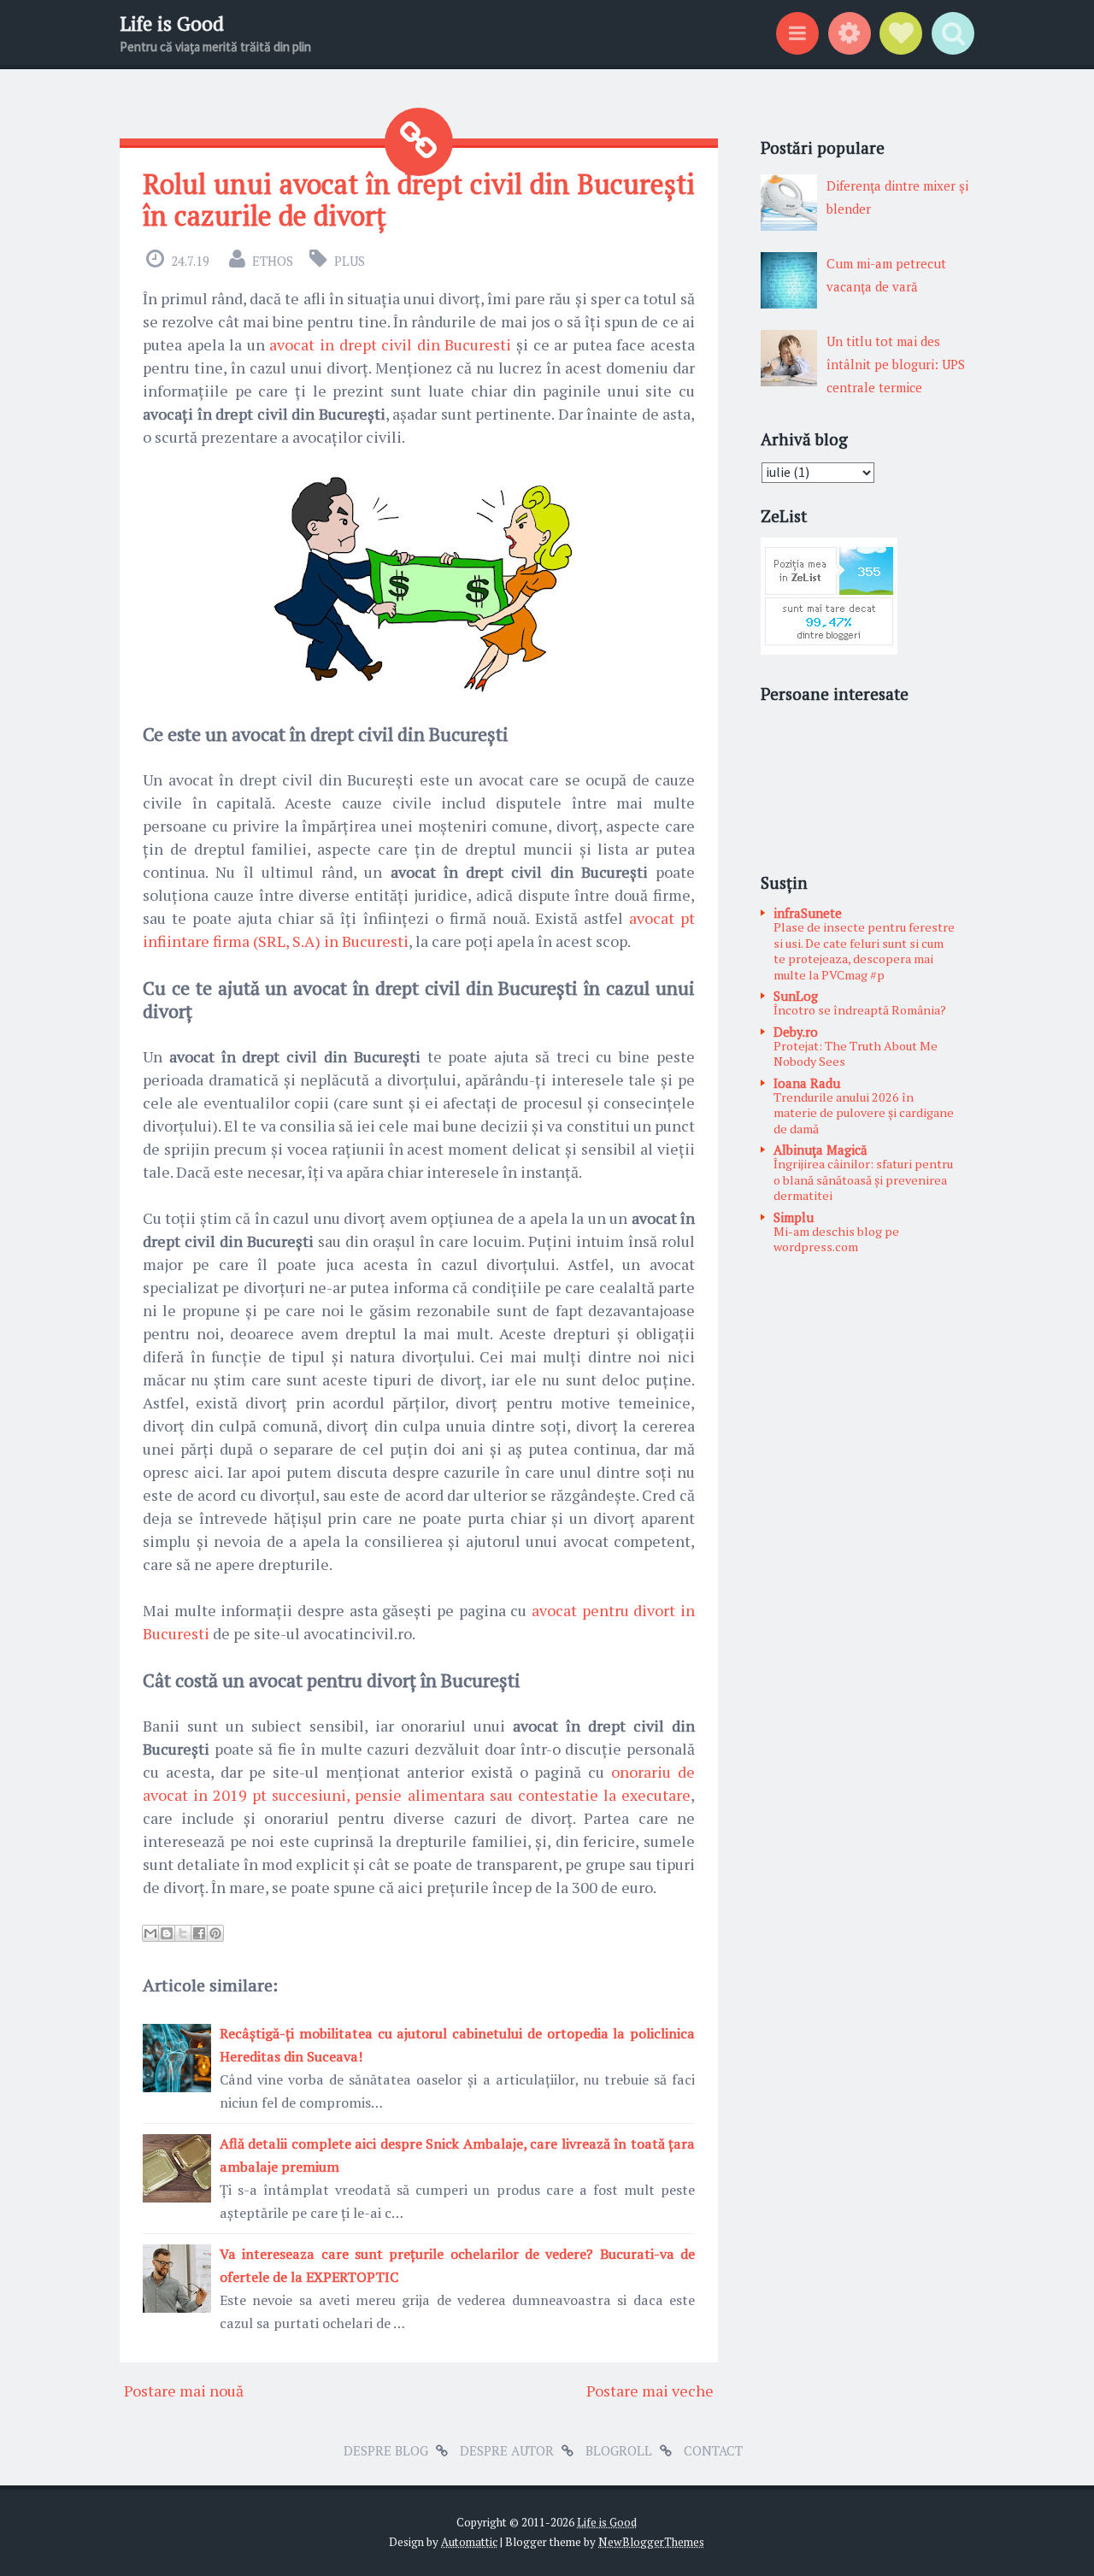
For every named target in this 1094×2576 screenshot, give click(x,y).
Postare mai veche (650, 2391)
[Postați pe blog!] (167, 1933)
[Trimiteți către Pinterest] (215, 1933)
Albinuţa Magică (820, 1150)
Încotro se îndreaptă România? (860, 1010)
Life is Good (172, 24)
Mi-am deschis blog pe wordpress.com (836, 1239)
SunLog (796, 996)
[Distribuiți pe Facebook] (199, 1933)
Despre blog (386, 2450)
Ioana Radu (807, 1083)
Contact (713, 2450)
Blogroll (619, 2450)
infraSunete (808, 913)
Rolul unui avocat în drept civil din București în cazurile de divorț (419, 200)
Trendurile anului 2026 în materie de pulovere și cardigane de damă (864, 1113)
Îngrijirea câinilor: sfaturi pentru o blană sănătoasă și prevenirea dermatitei (863, 1179)
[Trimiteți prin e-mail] (150, 1933)
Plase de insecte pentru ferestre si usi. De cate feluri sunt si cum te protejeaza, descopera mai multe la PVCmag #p (864, 951)
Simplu (794, 1217)
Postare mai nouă (184, 2391)
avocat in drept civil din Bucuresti (390, 344)
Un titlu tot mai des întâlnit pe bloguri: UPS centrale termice (896, 364)
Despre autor (507, 2450)
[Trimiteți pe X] (183, 1933)
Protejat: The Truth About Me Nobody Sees (856, 1054)
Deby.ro (796, 1032)
